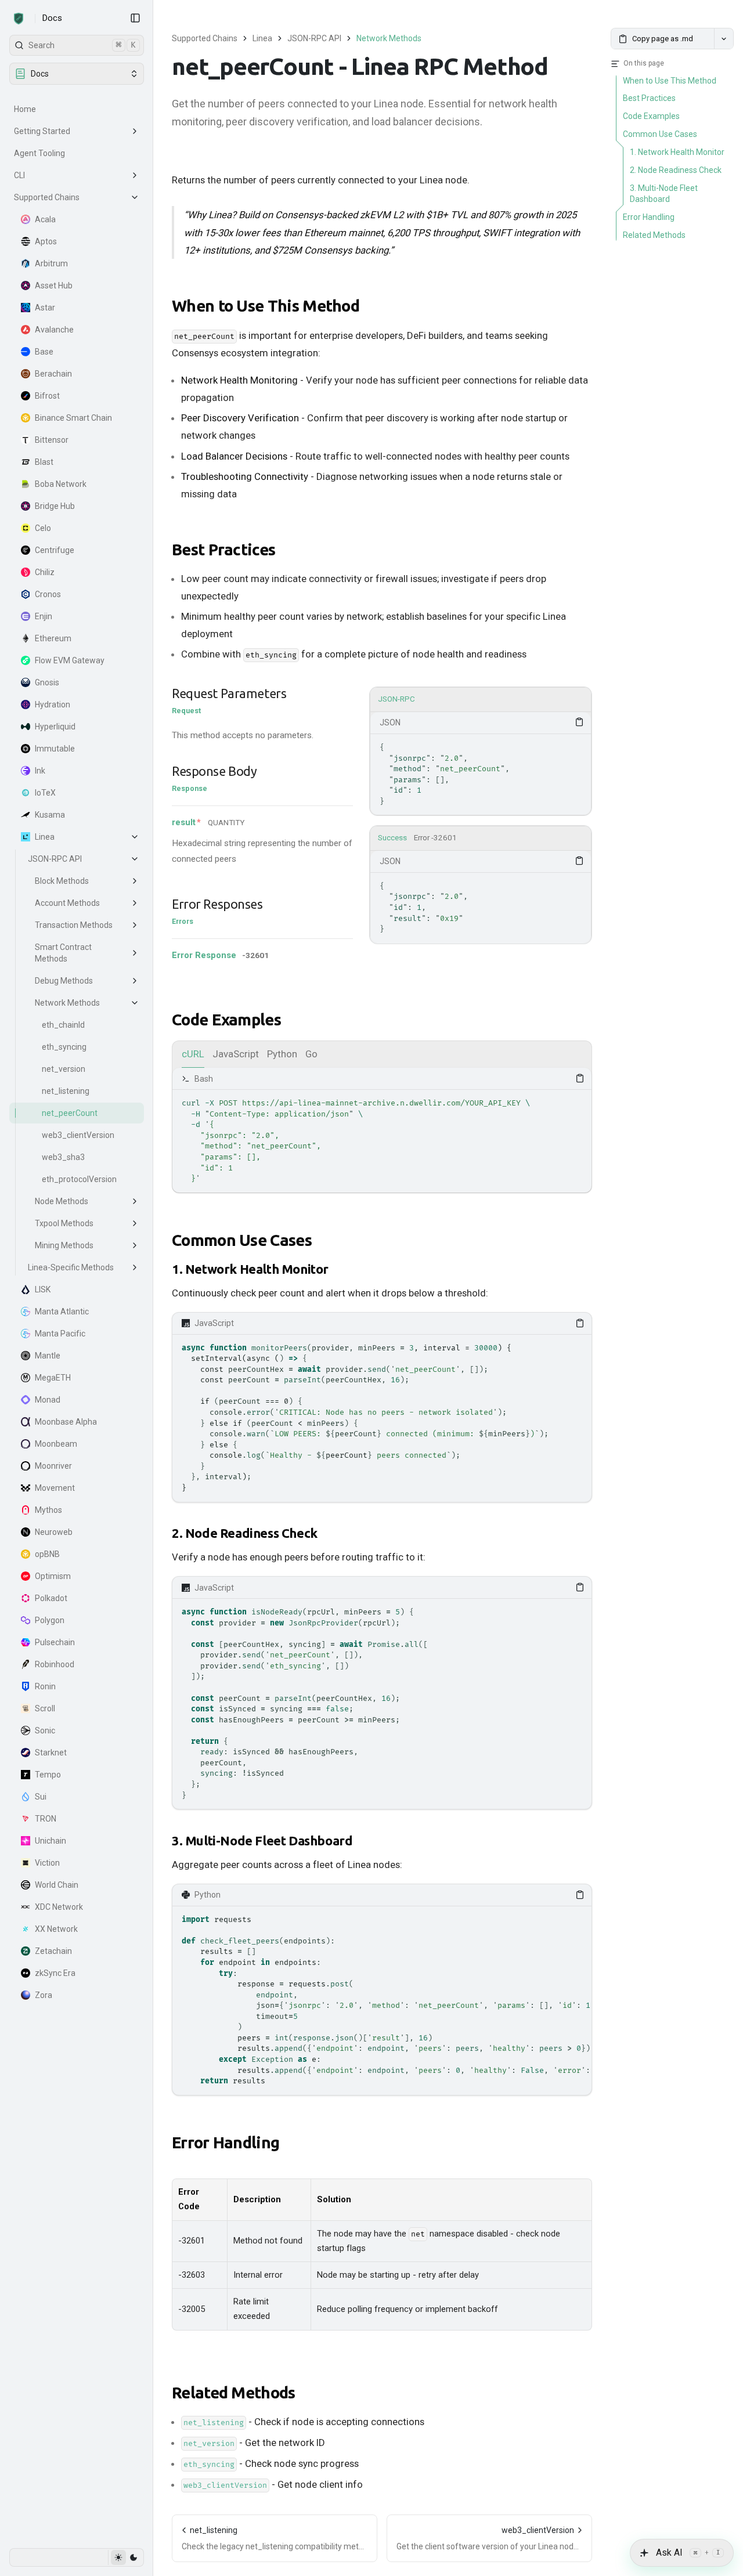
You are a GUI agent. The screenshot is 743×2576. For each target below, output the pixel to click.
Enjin (44, 616)
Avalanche (54, 330)
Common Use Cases (242, 1240)
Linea (45, 837)
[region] (481, 774)
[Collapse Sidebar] (135, 18)
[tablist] (481, 700)
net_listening (66, 1091)
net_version (64, 1069)
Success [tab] (392, 838)
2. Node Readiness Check (245, 1533)
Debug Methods (64, 981)
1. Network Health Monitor (250, 1269)
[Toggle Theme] (126, 2557)
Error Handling (226, 2142)
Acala (45, 219)
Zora (44, 1995)
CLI (19, 175)
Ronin (45, 1686)
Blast (44, 462)
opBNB (47, 1554)
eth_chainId (63, 1025)
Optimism (53, 1576)
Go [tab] (311, 1054)
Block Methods (62, 881)
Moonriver (53, 1466)
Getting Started (42, 131)
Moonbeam (56, 1444)
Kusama (50, 815)
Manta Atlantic (62, 1312)
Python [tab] (282, 1054)
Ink (40, 771)
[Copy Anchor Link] (369, 306)
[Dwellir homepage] (19, 19)
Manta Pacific (60, 1334)
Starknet (51, 1753)
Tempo (48, 1775)
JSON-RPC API (55, 859)
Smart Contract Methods (63, 953)
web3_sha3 (63, 1157)
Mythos (48, 1510)
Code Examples (226, 1019)
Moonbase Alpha (66, 1422)
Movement (55, 1488)
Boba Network (61, 484)
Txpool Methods (64, 1223)
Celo (43, 528)
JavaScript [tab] (236, 1054)
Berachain (53, 374)
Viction (47, 1863)
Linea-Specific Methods (71, 1267)
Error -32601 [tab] (435, 838)
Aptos (46, 241)
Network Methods (67, 1003)
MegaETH (53, 1378)
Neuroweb (54, 1532)
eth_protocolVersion (79, 1179)
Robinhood (55, 1664)
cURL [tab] (193, 1054)
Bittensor (52, 440)
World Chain (57, 1885)
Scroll (45, 1708)
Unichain (51, 1841)
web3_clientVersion (78, 1135)
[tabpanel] (481, 763)
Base (44, 352)
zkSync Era (55, 1973)
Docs (52, 18)
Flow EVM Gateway (70, 660)
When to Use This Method (266, 306)
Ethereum (53, 638)
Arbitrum (51, 263)
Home (25, 109)
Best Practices (223, 549)
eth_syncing (64, 1047)
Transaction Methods (74, 925)
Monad (48, 1400)
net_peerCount (70, 1113)
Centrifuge (55, 550)
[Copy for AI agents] (724, 39)
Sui (41, 1797)
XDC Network (59, 1907)
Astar (45, 308)
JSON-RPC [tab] (396, 699)
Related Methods (234, 2392)
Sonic (45, 1730)
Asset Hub (54, 286)
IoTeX (45, 793)
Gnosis (47, 682)
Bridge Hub (55, 506)
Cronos (48, 594)
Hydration (53, 704)
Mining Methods (64, 1245)
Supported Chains (47, 197)
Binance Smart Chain (73, 418)
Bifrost (47, 396)
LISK (43, 1289)
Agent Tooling (39, 153)
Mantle (48, 1356)
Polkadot (51, 1598)
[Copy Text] (579, 722)
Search (82, 45)
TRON (46, 1819)
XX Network (56, 1929)
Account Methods (67, 903)
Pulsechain (55, 1642)
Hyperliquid (55, 727)
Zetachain (53, 1951)
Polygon (50, 1620)
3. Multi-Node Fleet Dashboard (262, 1840)
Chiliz (45, 572)
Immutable (55, 749)
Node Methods (62, 1201)
